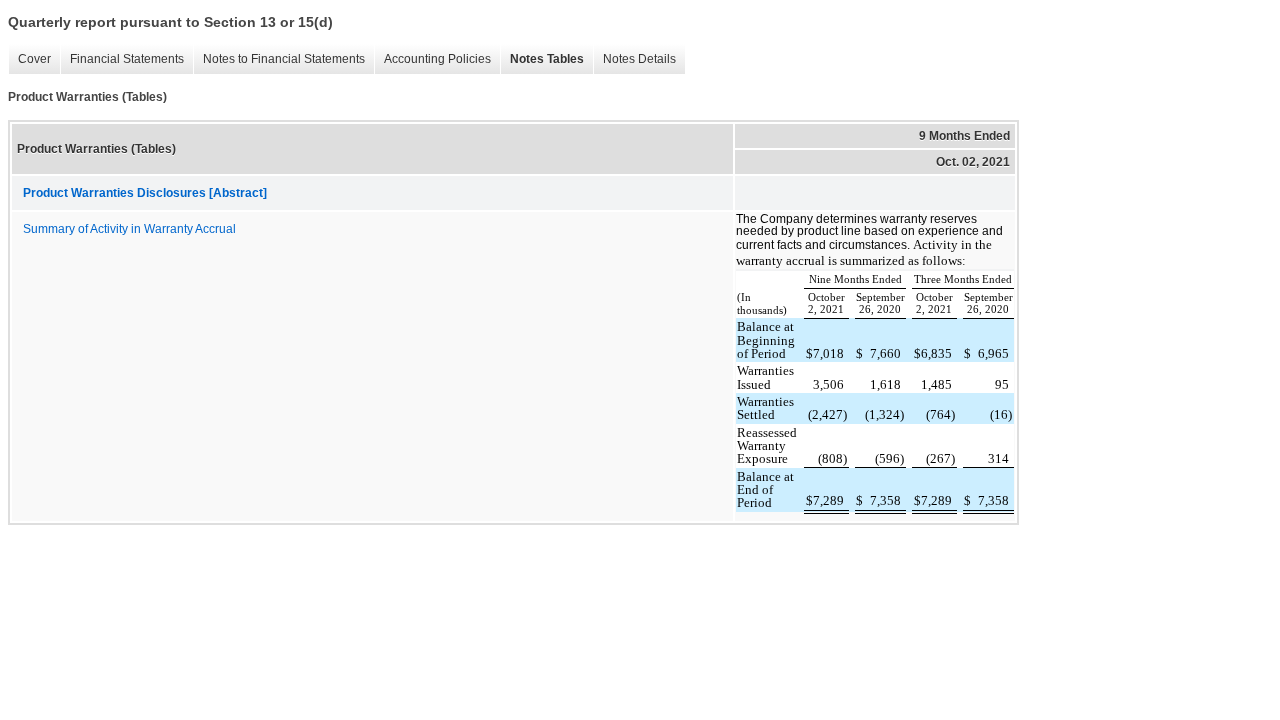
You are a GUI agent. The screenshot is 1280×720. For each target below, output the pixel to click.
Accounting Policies (432, 59)
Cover (29, 59)
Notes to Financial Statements (279, 59)
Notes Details (634, 59)
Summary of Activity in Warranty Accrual (129, 229)
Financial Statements (122, 59)
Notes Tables (542, 59)
